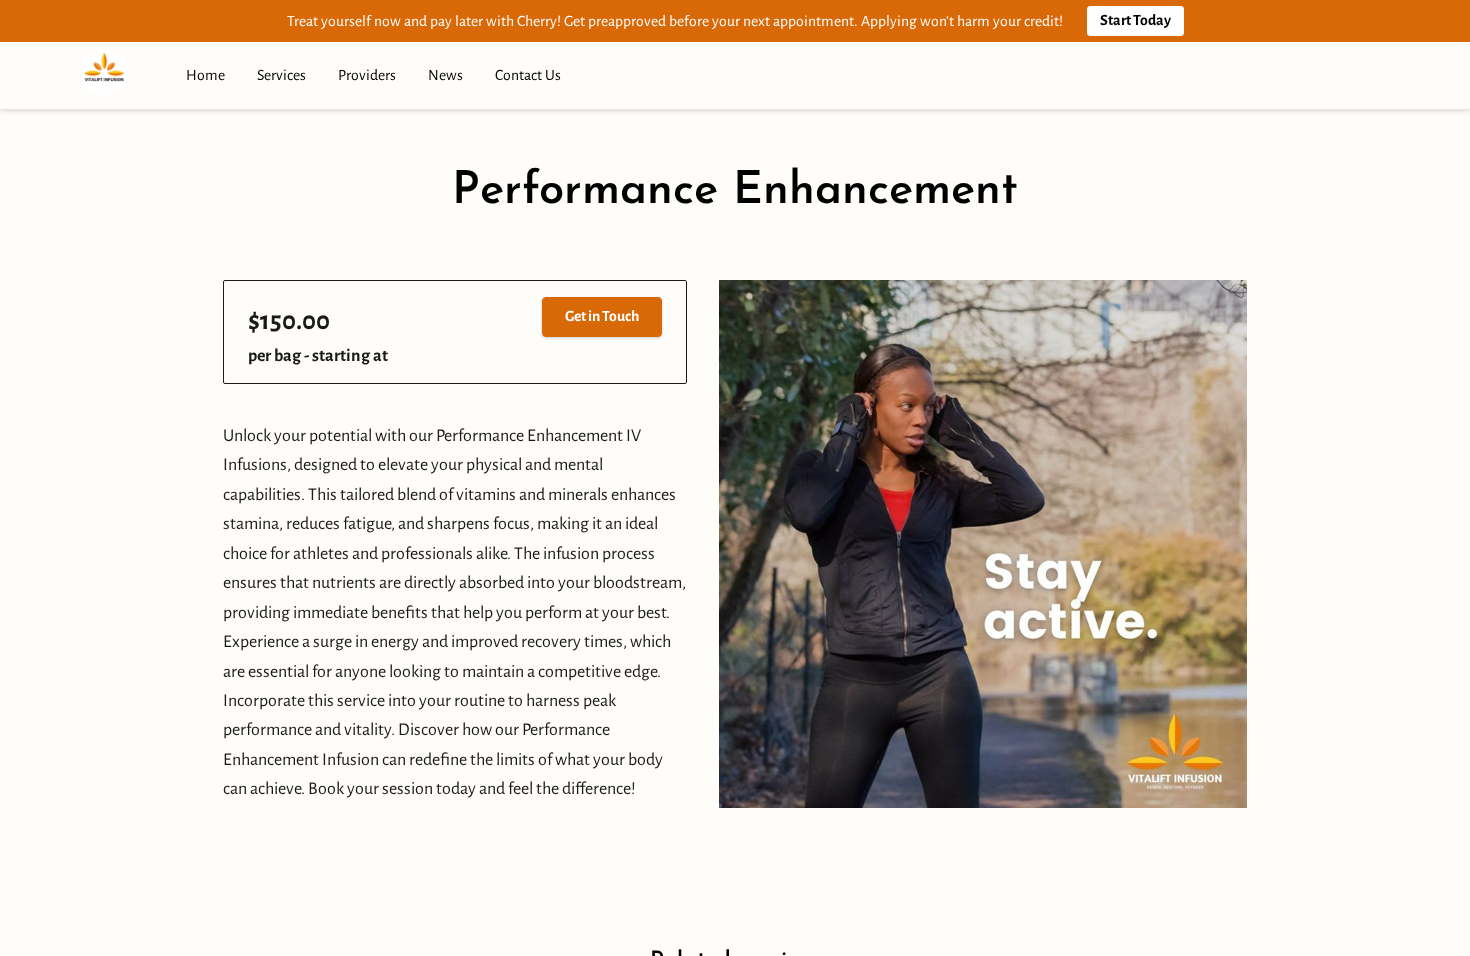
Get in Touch (602, 316)
